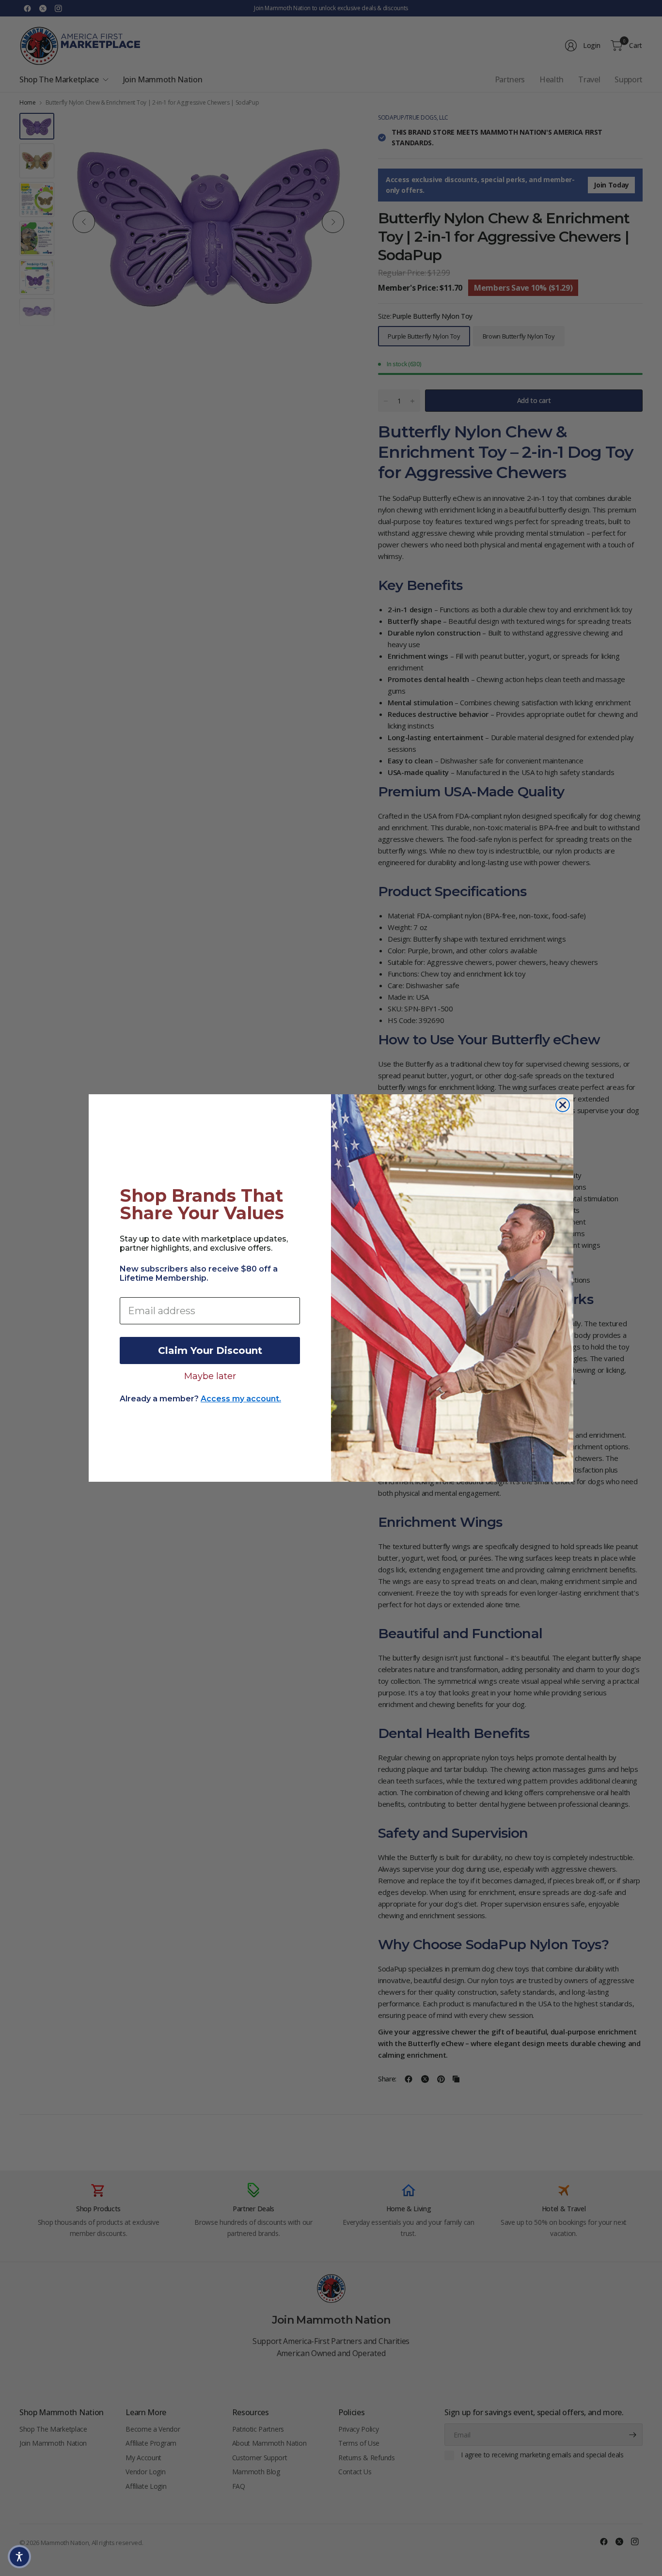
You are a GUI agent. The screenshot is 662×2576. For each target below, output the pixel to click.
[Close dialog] (563, 1105)
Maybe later (210, 1376)
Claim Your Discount (210, 1350)
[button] (19, 2557)
